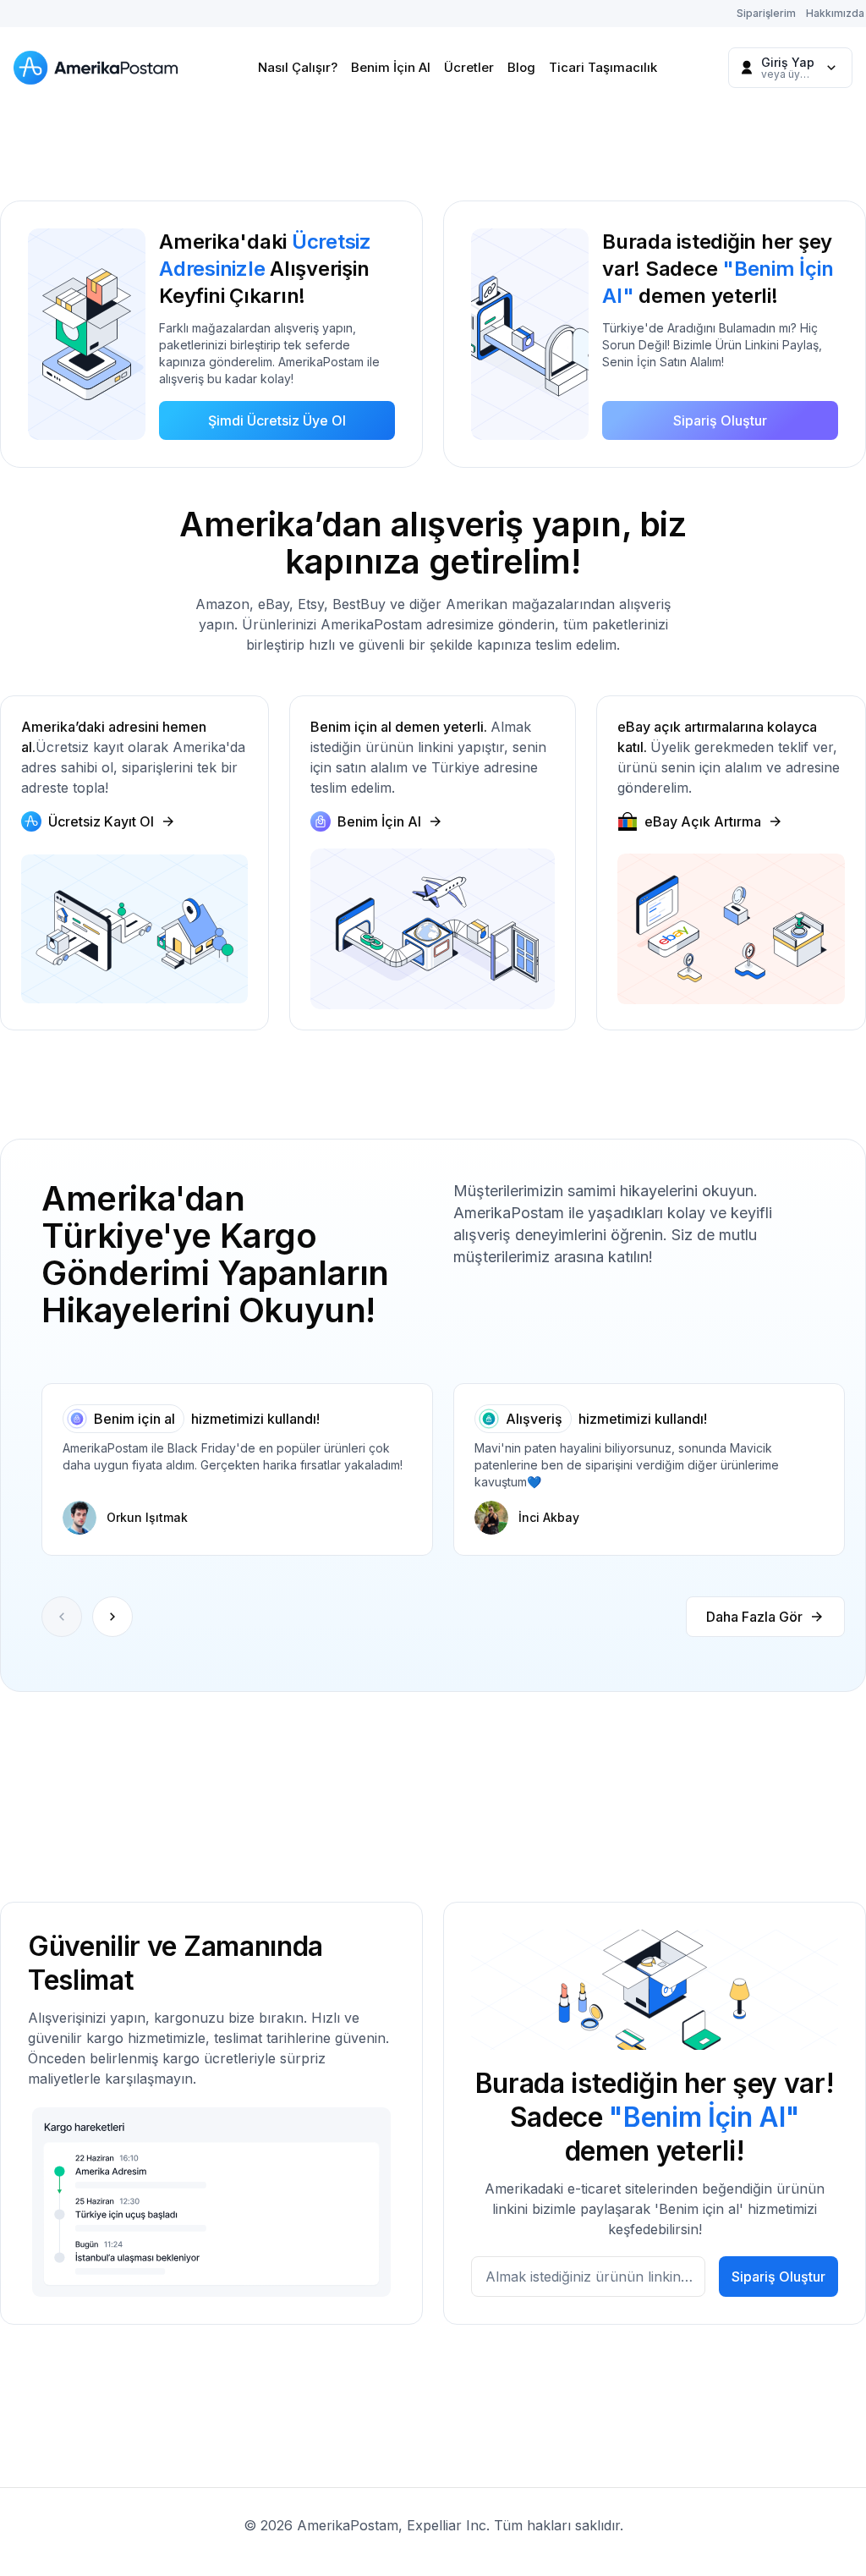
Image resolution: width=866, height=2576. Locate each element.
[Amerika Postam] (100, 68)
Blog (521, 67)
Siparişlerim (766, 13)
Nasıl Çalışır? (298, 67)
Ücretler (469, 67)
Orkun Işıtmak (147, 1517)
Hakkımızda (835, 13)
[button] (112, 1617)
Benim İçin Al (391, 67)
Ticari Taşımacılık (603, 67)
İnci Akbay (549, 1517)
